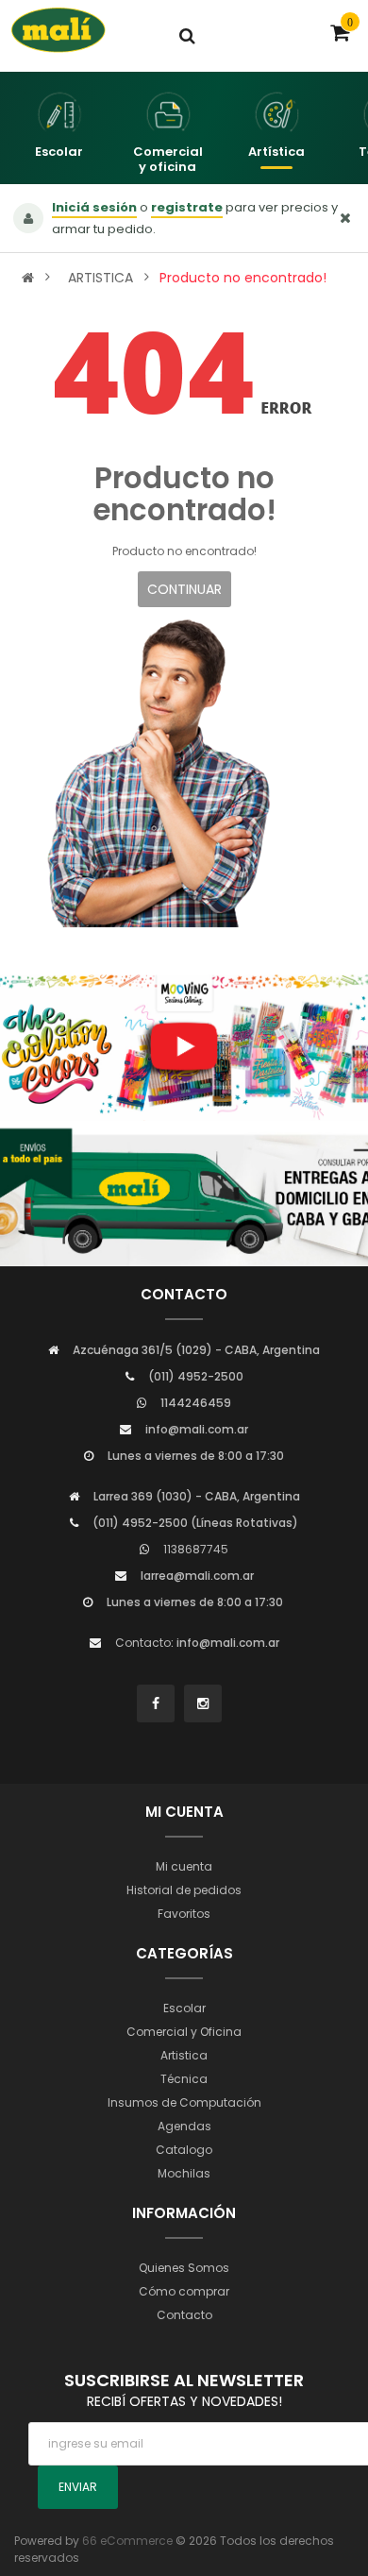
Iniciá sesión (94, 207)
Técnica (184, 2079)
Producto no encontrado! (243, 278)
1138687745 (196, 1549)
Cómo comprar (184, 2291)
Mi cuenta (184, 1866)
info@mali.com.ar (197, 1429)
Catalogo (184, 2150)
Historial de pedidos (184, 1890)
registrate (187, 207)
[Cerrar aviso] (345, 218)
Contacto (184, 2315)
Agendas (184, 2126)
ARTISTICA (100, 278)
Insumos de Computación (184, 2102)
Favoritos (184, 1914)
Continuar (184, 589)
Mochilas (184, 2173)
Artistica (184, 2055)
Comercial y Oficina (184, 2032)
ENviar (78, 2487)
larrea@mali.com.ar (197, 1576)
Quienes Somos (184, 2268)
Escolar (184, 2008)
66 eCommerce (127, 2541)
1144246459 (196, 1403)
